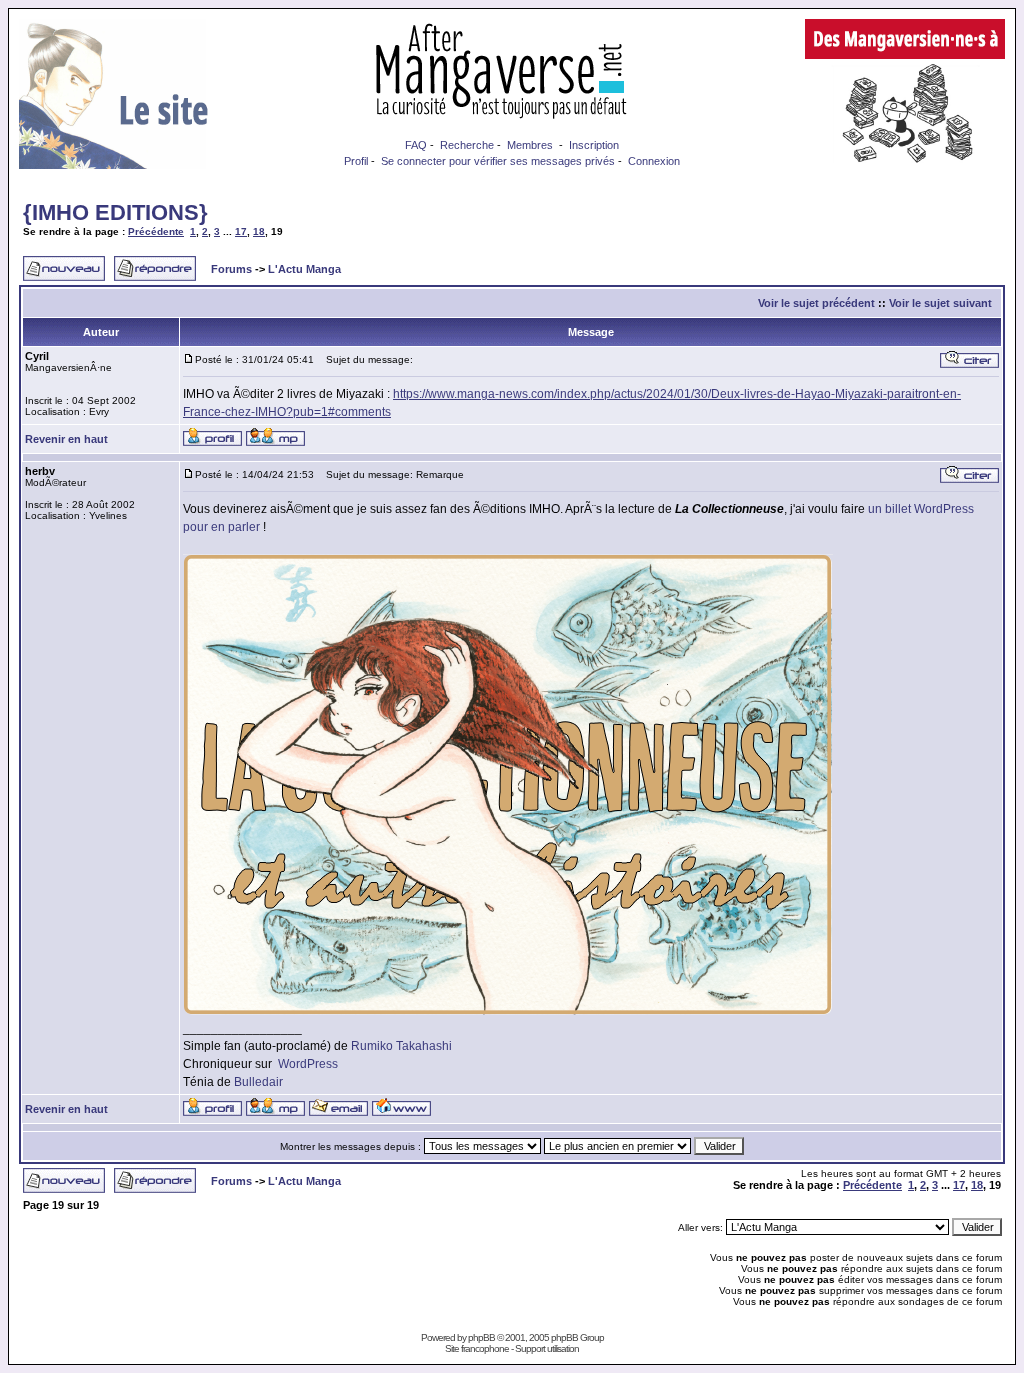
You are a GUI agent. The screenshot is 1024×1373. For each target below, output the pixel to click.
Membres (530, 145)
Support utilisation (547, 1348)
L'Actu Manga (304, 269)
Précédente (156, 231)
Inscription (594, 145)
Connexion (654, 161)
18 (259, 231)
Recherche (467, 145)
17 (241, 231)
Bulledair (258, 1082)
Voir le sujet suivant (940, 303)
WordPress (308, 1064)
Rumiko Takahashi (401, 1046)
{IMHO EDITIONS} (115, 212)
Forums (231, 269)
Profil (356, 161)
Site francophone (477, 1348)
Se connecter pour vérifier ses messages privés (498, 161)
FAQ (416, 145)
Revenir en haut (66, 439)
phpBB (481, 1337)
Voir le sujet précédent (816, 303)
